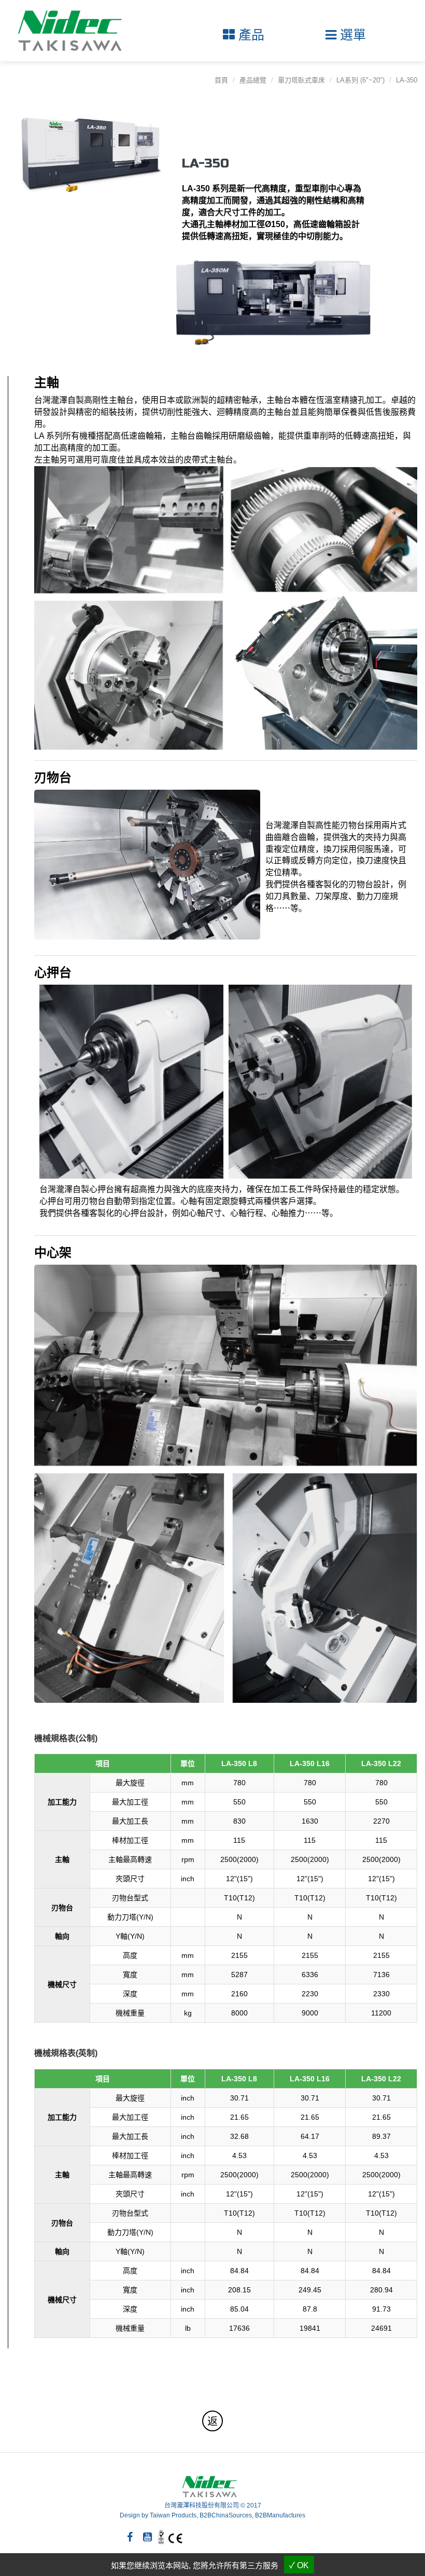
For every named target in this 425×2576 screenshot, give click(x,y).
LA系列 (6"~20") (360, 80)
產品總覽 (253, 80)
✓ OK (299, 2565)
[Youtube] (147, 2537)
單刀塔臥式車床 (301, 80)
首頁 (221, 80)
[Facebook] (130, 2537)
